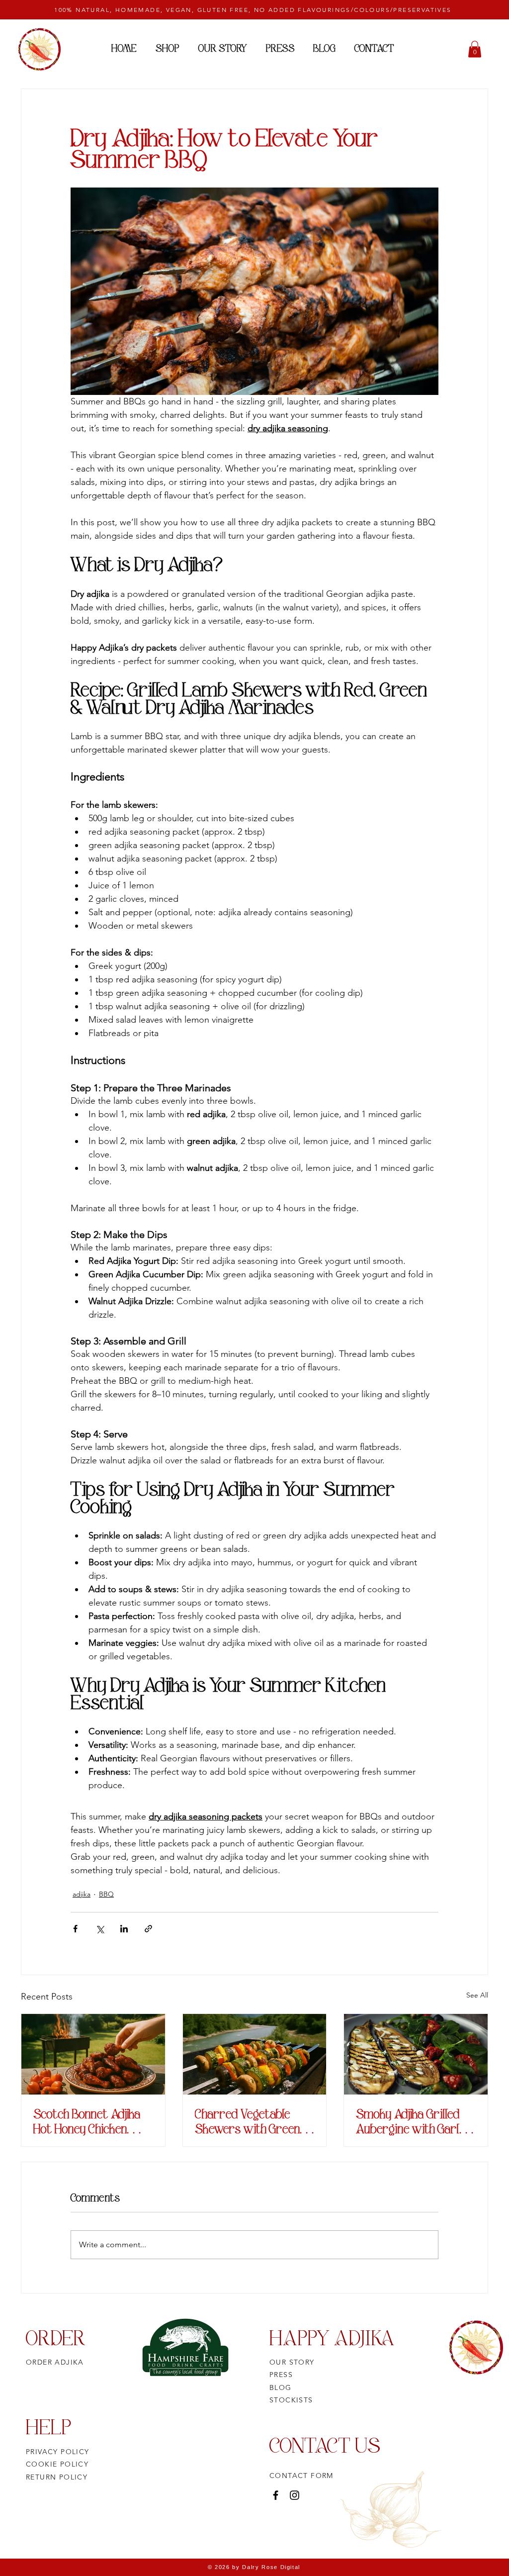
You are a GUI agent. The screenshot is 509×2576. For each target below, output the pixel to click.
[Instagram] (295, 2495)
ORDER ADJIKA (55, 2362)
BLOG (281, 2387)
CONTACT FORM (301, 2476)
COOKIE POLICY (57, 2464)
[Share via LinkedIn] (124, 1929)
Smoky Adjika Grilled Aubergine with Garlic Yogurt (412, 2121)
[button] (475, 49)
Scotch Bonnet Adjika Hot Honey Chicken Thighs (87, 2121)
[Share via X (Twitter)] (100, 1929)
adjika (82, 1894)
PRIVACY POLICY (58, 2452)
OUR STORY (292, 2362)
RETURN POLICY (57, 2477)
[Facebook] (276, 2495)
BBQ (106, 1894)
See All (477, 1995)
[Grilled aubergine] (416, 2054)
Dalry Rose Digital (271, 2567)
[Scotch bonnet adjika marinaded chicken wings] (93, 2054)
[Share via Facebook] (75, 1929)
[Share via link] (148, 1929)
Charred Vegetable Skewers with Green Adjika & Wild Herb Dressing (248, 2121)
